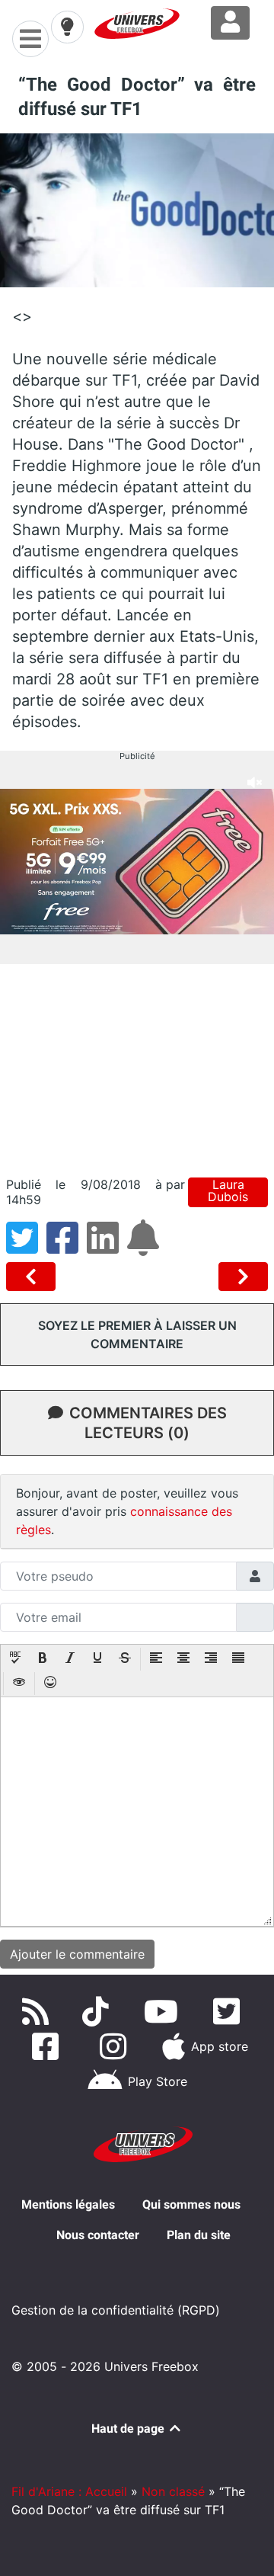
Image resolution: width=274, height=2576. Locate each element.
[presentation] (15, 1659)
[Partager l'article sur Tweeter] (26, 1247)
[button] (15, 1659)
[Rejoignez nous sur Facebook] (48, 2046)
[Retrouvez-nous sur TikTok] (99, 2011)
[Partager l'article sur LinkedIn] (107, 1247)
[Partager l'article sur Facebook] (67, 1247)
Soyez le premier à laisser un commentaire (137, 1334)
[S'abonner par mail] (145, 1247)
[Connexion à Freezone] (230, 23)
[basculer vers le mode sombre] (67, 27)
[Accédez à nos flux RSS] (39, 2011)
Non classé (173, 2491)
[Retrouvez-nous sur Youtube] (164, 2011)
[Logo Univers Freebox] (137, 24)
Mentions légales (68, 2204)
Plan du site (199, 2235)
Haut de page (129, 2429)
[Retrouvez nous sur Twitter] (229, 2011)
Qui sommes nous (191, 2204)
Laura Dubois (228, 1191)
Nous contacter (98, 2235)
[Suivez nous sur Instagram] (116, 2046)
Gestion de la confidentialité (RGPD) (116, 2310)
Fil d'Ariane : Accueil (69, 2491)
